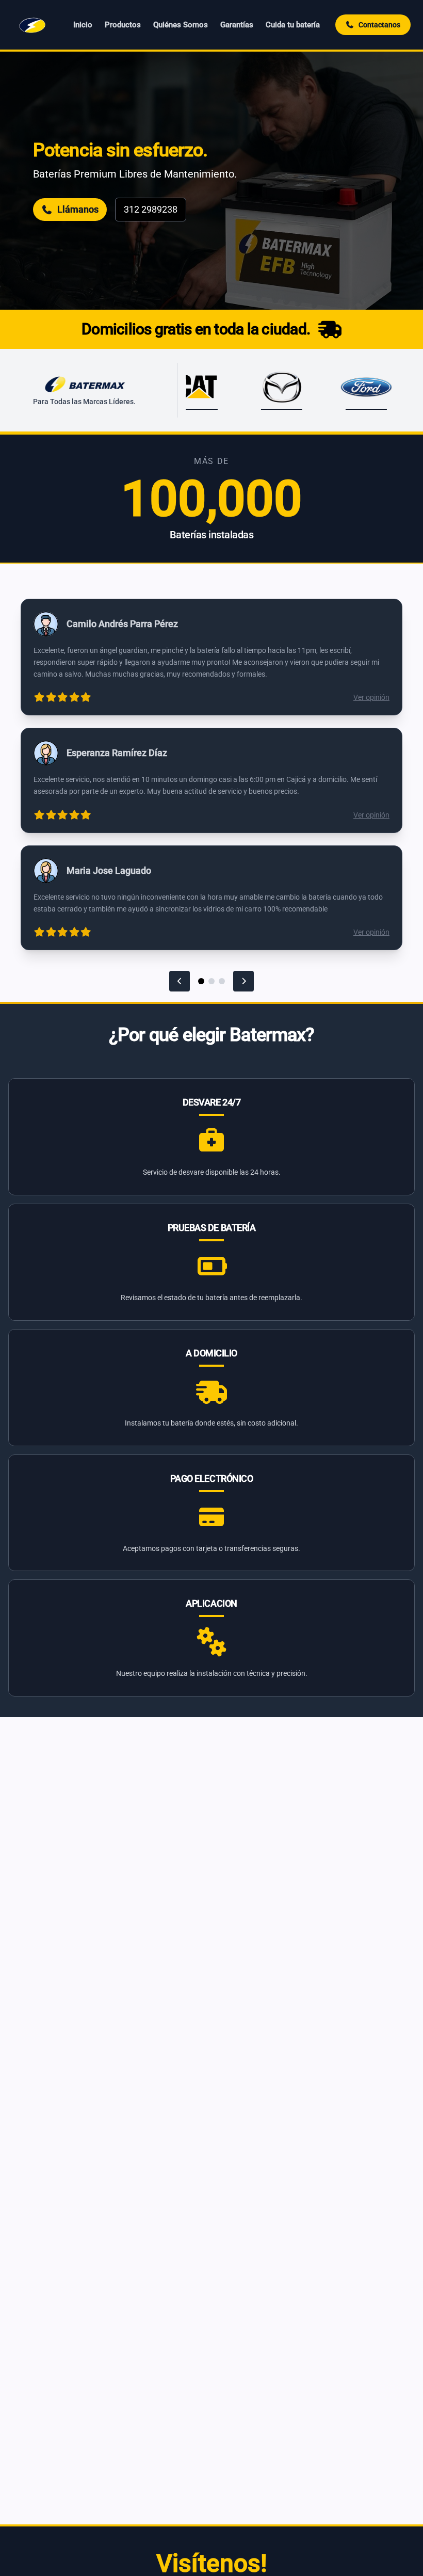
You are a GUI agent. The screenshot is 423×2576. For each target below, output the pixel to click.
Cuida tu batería (293, 25)
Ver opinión (371, 697)
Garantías (237, 25)
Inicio (83, 25)
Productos (123, 25)
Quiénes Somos (181, 25)
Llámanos (78, 209)
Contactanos (379, 25)
